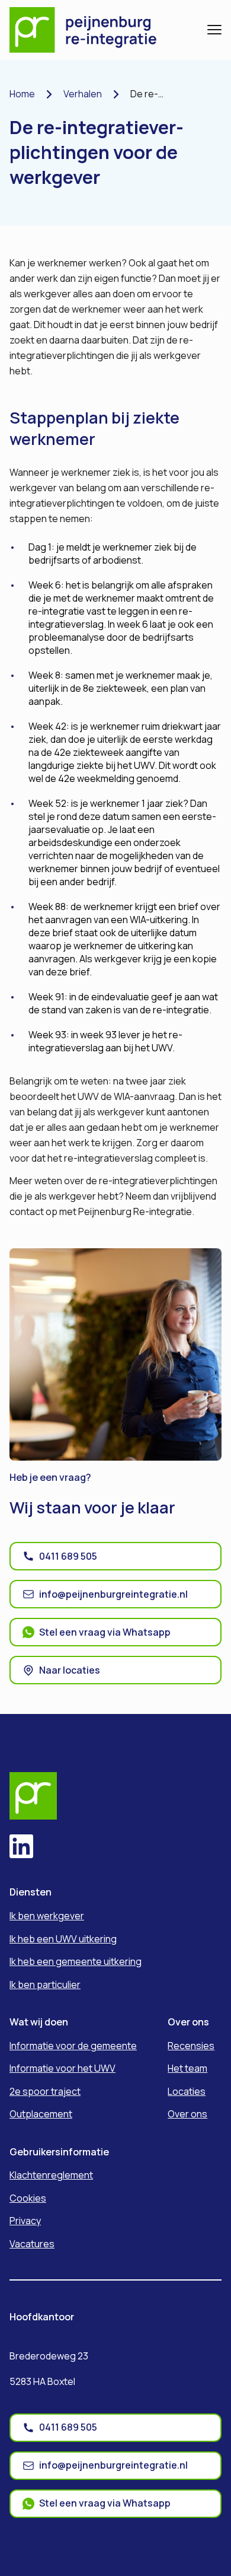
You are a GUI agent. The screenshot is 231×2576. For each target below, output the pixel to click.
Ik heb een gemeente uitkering (76, 1961)
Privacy (25, 2221)
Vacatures (32, 2244)
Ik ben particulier (45, 1985)
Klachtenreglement (51, 2175)
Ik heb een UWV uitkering (63, 1939)
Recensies (191, 2046)
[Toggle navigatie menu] (214, 30)
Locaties (187, 2091)
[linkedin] (21, 1848)
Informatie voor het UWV (62, 2068)
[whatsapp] (205, 1687)
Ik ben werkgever (47, 1916)
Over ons (187, 2114)
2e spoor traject (45, 2091)
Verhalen (83, 94)
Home (22, 94)
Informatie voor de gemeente (73, 2046)
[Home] (92, 30)
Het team (187, 2068)
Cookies (28, 2198)
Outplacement (41, 2114)
